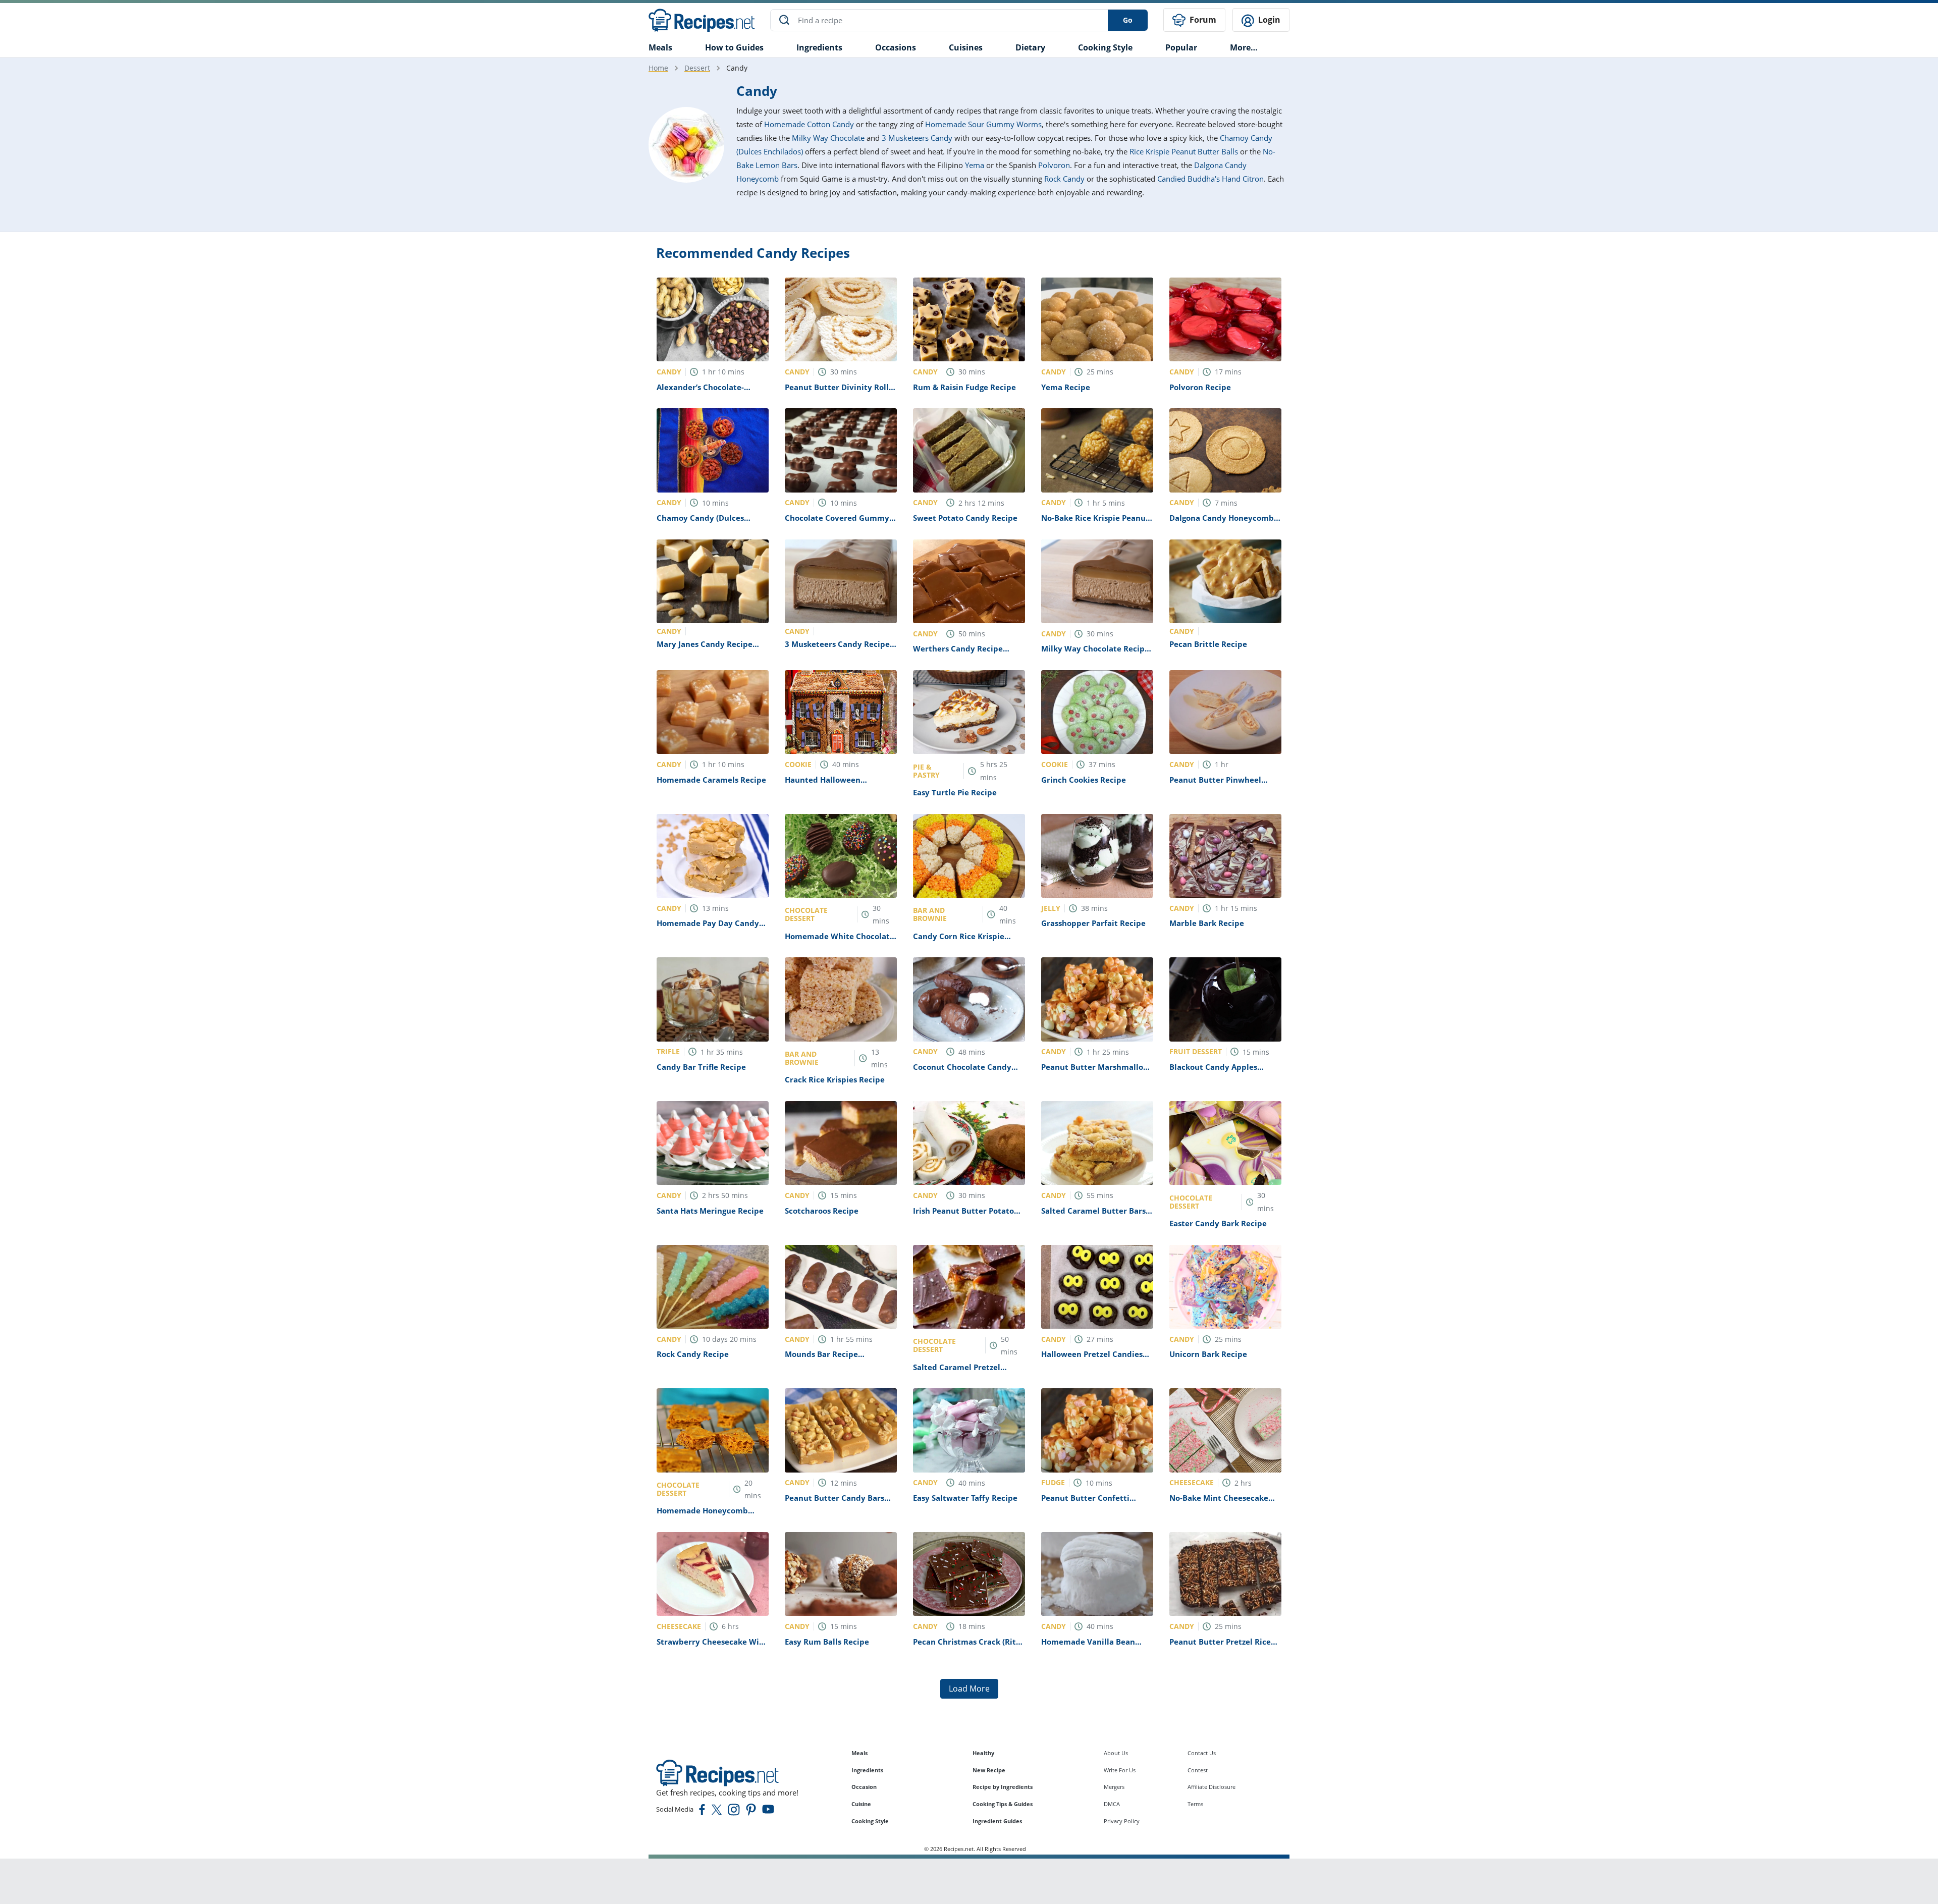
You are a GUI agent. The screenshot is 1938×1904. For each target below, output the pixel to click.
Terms (1195, 1804)
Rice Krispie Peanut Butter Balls (1184, 151)
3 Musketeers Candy (917, 138)
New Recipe (989, 1770)
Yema (975, 165)
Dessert (697, 68)
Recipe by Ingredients (1003, 1787)
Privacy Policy (1122, 1821)
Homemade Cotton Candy (809, 124)
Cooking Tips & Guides (1003, 1804)
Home (658, 68)
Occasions (896, 47)
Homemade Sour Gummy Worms (983, 124)
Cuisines (966, 47)
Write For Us (1120, 1770)
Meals (859, 1753)
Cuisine (861, 1804)
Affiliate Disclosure (1212, 1787)
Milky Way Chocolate (828, 138)
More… (1244, 47)
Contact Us (1202, 1753)
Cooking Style (870, 1821)
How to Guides (734, 47)
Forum (1202, 20)
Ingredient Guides (997, 1821)
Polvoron (1054, 165)
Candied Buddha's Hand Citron (1210, 179)
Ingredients (819, 47)
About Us (1116, 1753)
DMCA (1112, 1804)
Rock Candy (1064, 179)
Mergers (1114, 1787)
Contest (1198, 1770)
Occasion (864, 1787)
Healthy (983, 1753)
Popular (1181, 47)
